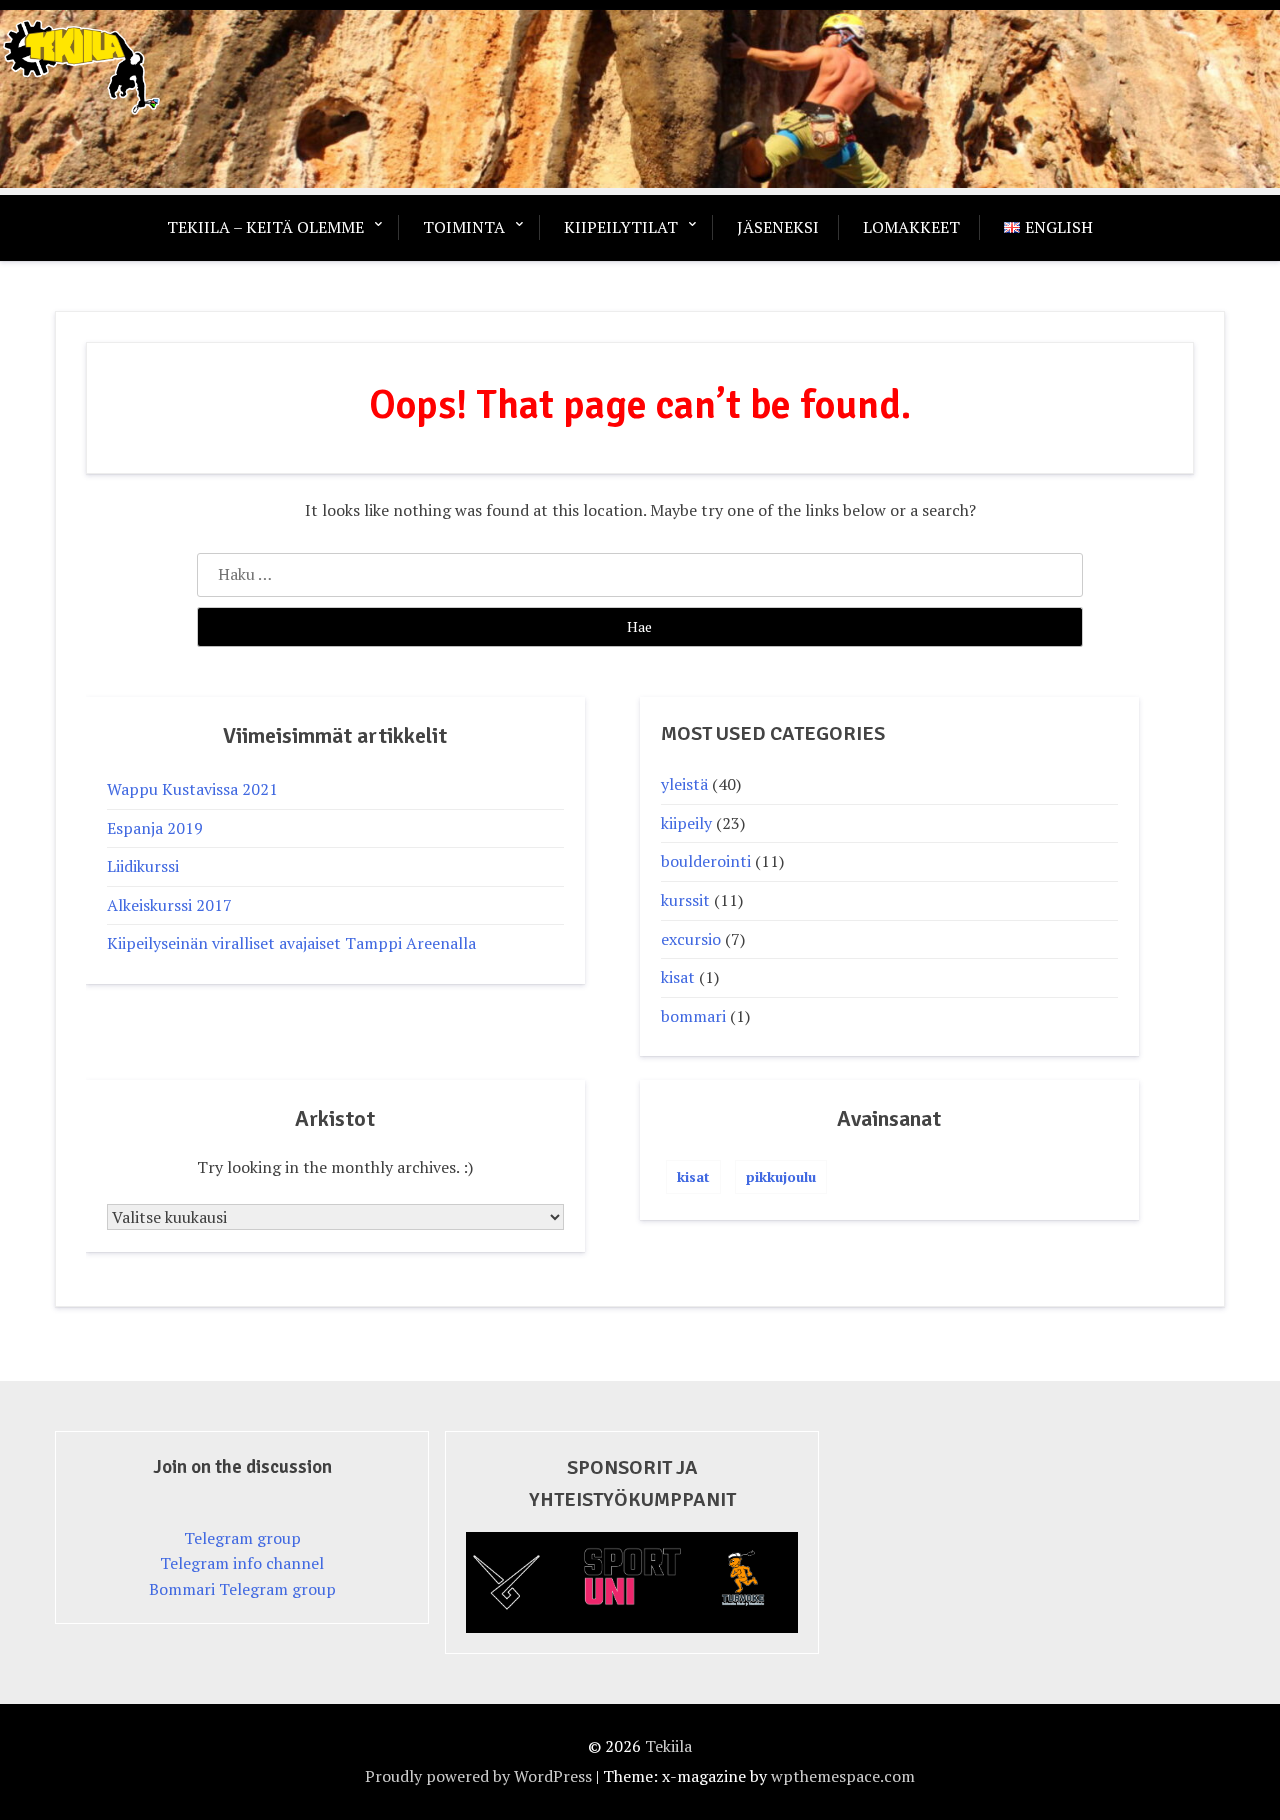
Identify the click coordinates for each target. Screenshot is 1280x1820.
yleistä (684, 784)
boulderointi (706, 861)
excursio (691, 939)
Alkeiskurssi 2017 (169, 905)
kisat (678, 977)
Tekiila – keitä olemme (265, 227)
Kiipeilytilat (621, 227)
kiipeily (686, 823)
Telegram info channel (242, 1563)
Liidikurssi (143, 866)
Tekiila (668, 1746)
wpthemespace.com (843, 1776)
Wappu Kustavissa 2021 (192, 789)
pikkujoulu (781, 1176)
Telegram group (242, 1538)
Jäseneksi (778, 227)
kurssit (685, 900)
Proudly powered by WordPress (478, 1776)
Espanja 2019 (155, 828)
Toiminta (464, 227)
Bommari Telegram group (242, 1589)
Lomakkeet (911, 227)
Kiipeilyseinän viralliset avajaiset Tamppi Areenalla (291, 943)
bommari (693, 1016)
